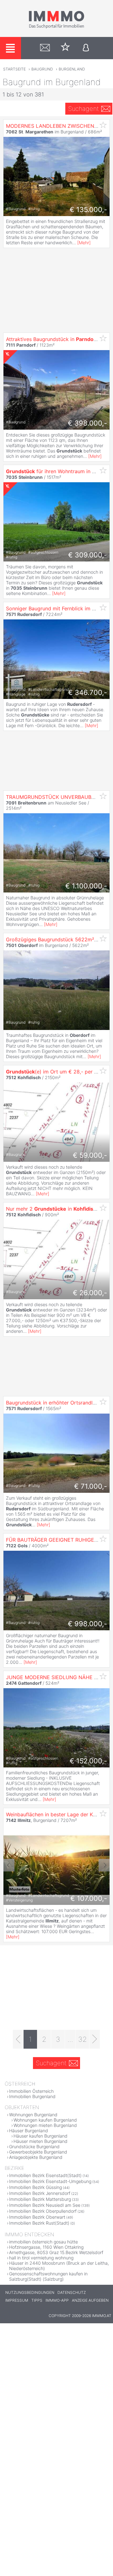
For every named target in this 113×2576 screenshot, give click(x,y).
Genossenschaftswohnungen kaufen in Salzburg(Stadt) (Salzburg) (48, 2276)
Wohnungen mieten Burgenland (45, 2125)
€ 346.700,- (88, 692)
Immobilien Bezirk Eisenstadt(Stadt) (45, 2175)
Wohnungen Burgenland (33, 2115)
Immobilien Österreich (31, 2091)
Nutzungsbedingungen (30, 2292)
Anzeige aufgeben (90, 2300)
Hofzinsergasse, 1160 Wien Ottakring (46, 2247)
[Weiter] (95, 2039)
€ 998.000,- (87, 1624)
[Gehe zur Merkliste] (65, 48)
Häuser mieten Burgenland (40, 2141)
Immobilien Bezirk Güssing (35, 2187)
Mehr (84, 243)
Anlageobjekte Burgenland (36, 2157)
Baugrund (42, 69)
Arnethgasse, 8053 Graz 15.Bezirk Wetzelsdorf (56, 2252)
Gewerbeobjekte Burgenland (38, 2152)
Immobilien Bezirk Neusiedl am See (45, 2205)
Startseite (14, 69)
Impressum (17, 2300)
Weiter (104, 1865)
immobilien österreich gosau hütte (43, 2242)
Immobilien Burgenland (32, 2096)
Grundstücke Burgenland (34, 2147)
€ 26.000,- (90, 1293)
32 (83, 2039)
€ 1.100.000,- (86, 886)
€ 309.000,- (88, 555)
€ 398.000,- (87, 423)
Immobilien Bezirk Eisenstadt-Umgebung (50, 2181)
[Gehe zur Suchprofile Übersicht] (45, 48)
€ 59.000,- (90, 1155)
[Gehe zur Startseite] (56, 27)
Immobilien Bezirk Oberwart (37, 2217)
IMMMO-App (57, 2300)
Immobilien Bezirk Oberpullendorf (43, 2211)
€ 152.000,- (88, 1761)
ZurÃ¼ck (9, 1865)
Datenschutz (72, 2292)
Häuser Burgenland (29, 2131)
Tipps (37, 2300)
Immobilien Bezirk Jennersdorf (40, 2193)
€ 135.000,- (88, 209)
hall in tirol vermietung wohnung (41, 2258)
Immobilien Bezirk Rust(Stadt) (39, 2223)
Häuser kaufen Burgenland (40, 2136)
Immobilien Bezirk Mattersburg (40, 2199)
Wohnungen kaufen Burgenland (45, 2120)
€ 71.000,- (91, 1486)
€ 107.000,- (89, 1898)
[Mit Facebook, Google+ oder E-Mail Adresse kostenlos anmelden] (86, 48)
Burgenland (72, 69)
